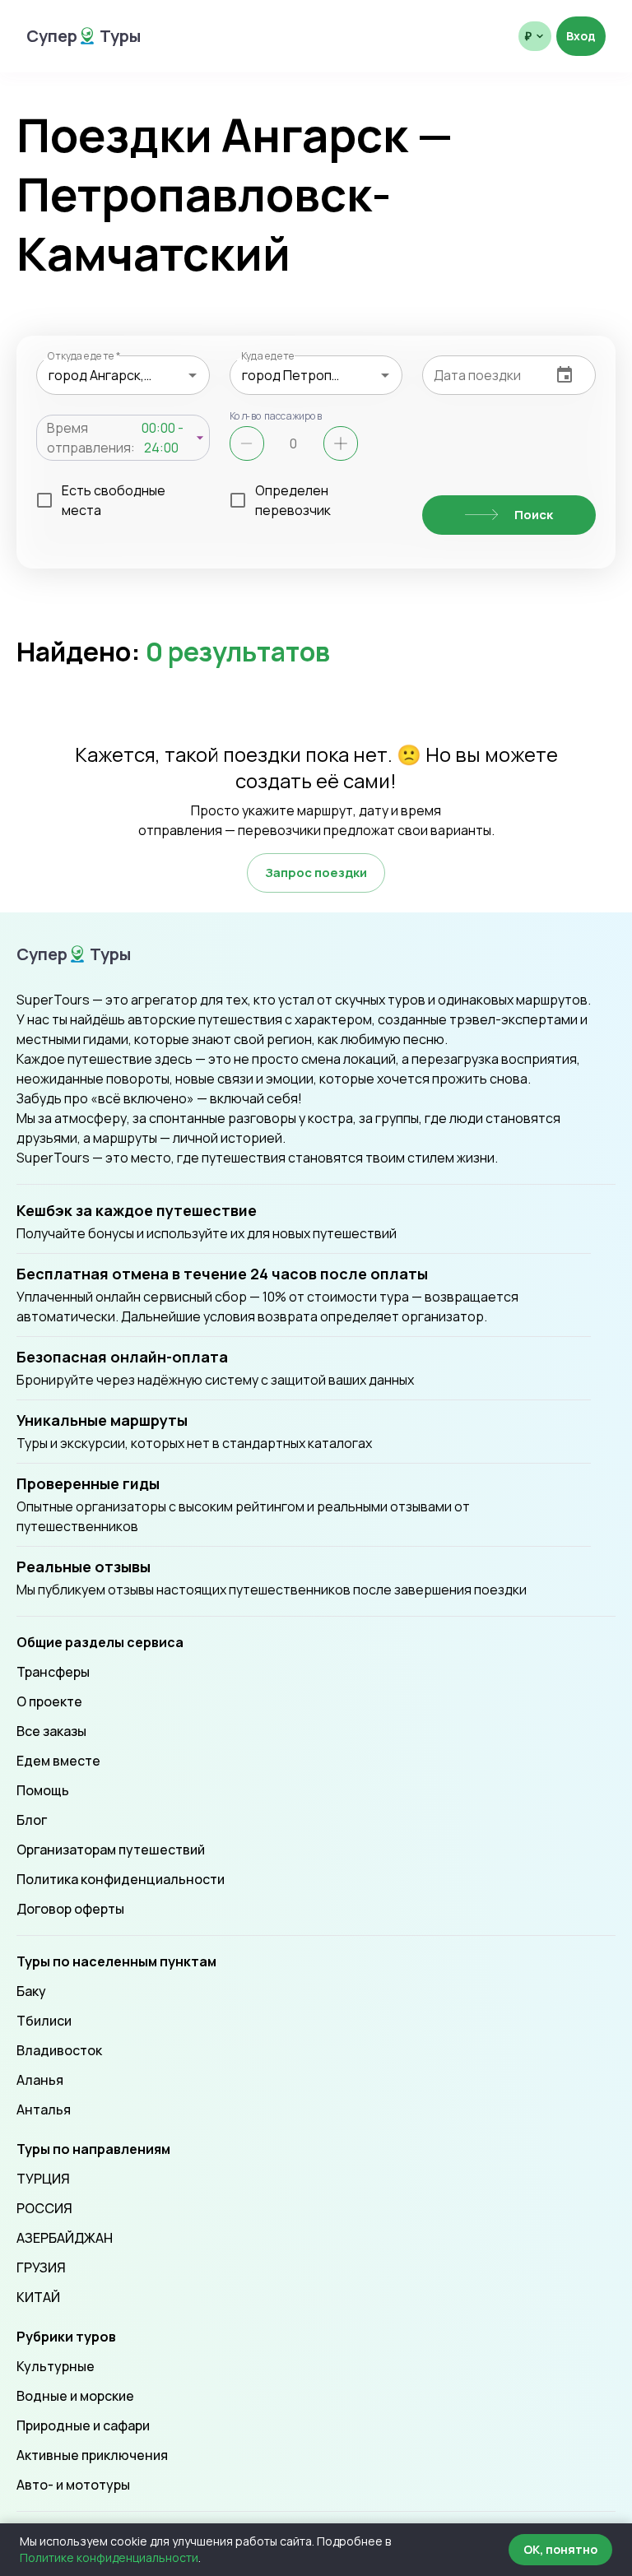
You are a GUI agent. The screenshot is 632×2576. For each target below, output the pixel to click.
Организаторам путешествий (111, 1850)
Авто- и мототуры (73, 2485)
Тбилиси (44, 2021)
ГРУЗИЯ (41, 2267)
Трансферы (53, 1672)
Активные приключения (92, 2455)
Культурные (56, 2366)
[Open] (193, 375)
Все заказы (51, 1731)
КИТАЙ (38, 2297)
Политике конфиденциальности (109, 2557)
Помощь (43, 1790)
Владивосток (59, 2050)
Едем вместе (58, 1761)
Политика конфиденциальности (121, 1879)
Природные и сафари (83, 2425)
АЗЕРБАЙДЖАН (65, 2238)
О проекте (49, 1701)
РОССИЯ (44, 2208)
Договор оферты (70, 1909)
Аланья (40, 2080)
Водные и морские (75, 2396)
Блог (32, 1820)
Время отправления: (91, 438)
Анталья (44, 2110)
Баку (31, 1991)
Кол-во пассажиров (276, 415)
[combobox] (123, 375)
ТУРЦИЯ (43, 2179)
